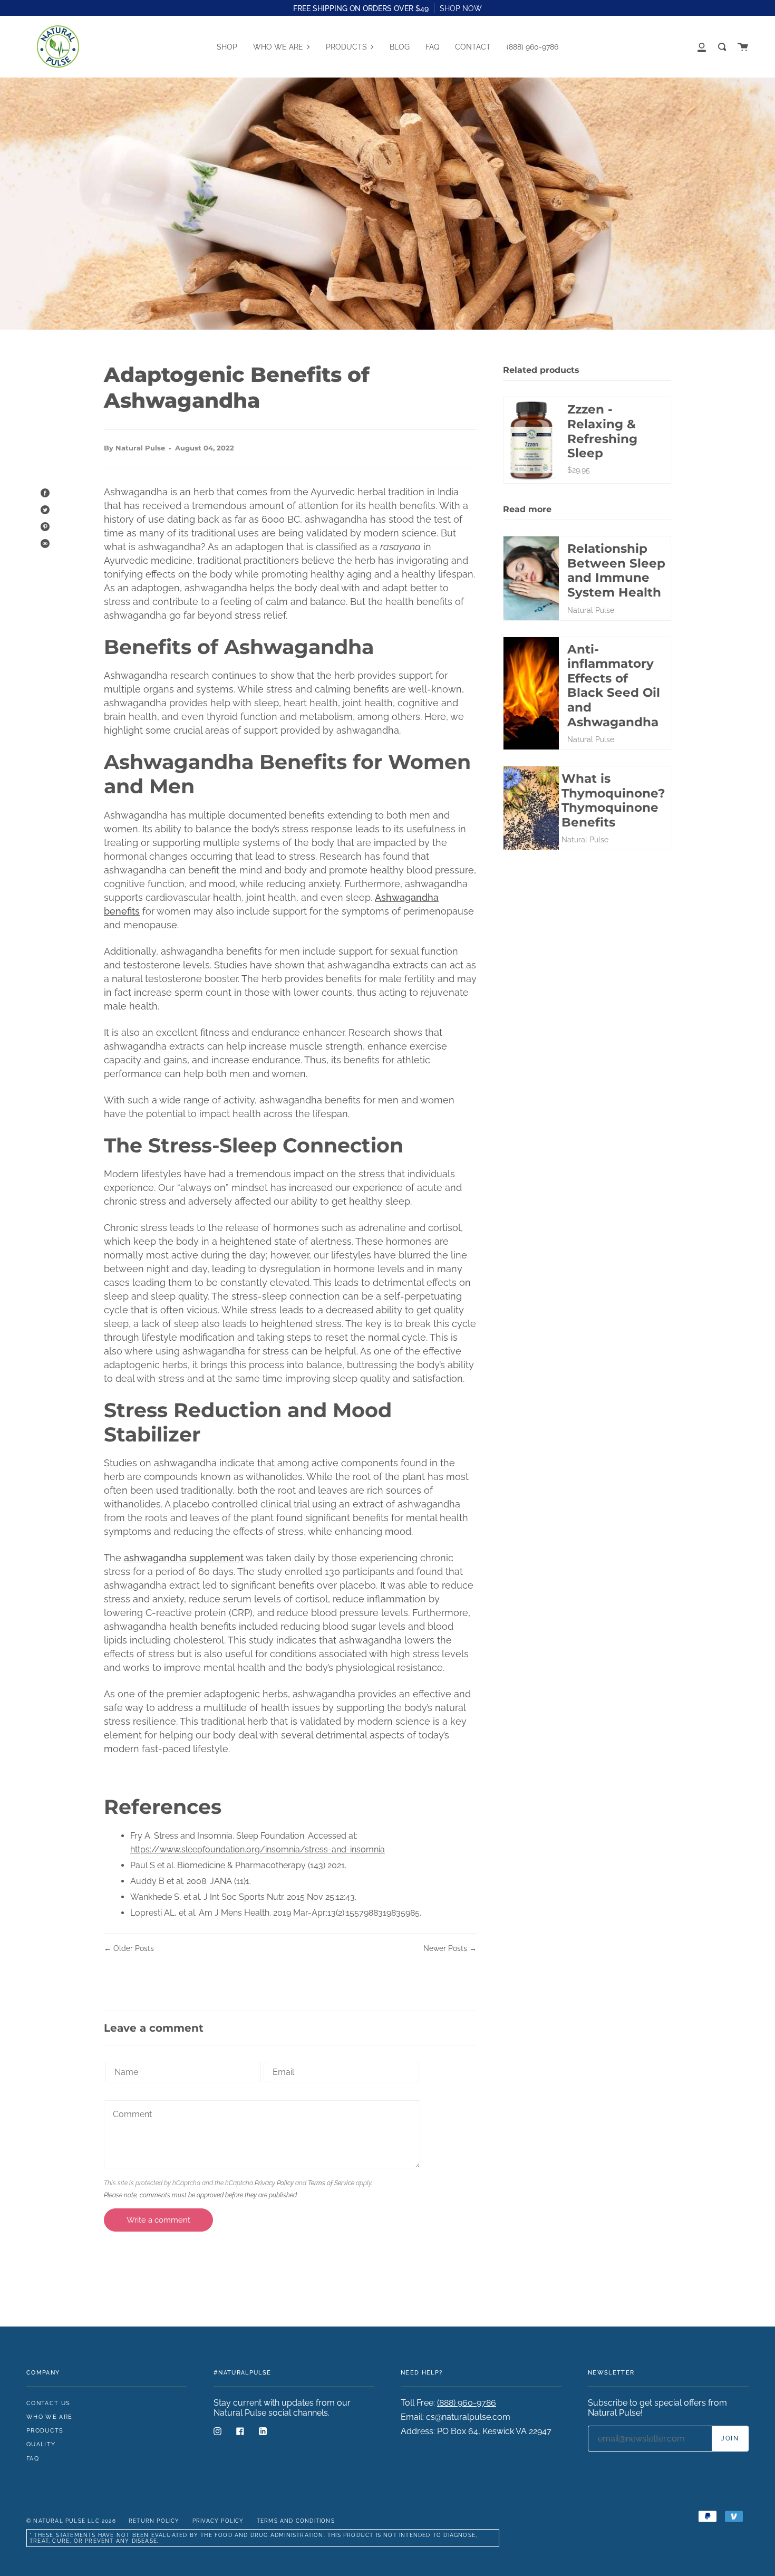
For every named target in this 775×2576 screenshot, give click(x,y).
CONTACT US (48, 2403)
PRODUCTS (45, 2430)
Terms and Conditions (296, 2521)
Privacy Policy (274, 2183)
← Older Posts (129, 1948)
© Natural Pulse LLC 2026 (71, 2521)
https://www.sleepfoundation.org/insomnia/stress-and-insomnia (258, 1849)
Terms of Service (331, 2183)
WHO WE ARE (49, 2417)
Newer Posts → (450, 1948)
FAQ (33, 2458)
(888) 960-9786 (467, 2403)
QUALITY (41, 2444)
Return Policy (154, 2521)
